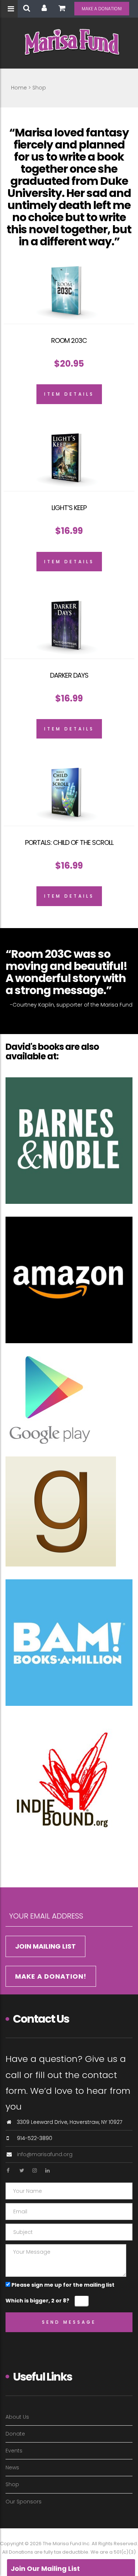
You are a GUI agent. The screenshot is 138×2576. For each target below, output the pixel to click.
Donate (15, 2434)
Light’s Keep (69, 508)
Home (19, 88)
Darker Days (69, 675)
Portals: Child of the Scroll (69, 842)
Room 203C (69, 340)
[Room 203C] (69, 292)
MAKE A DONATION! (102, 9)
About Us (17, 2417)
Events (14, 2451)
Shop (12, 2484)
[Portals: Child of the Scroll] (69, 793)
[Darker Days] (69, 626)
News (12, 2467)
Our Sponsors (24, 2502)
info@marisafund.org (45, 2154)
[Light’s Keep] (69, 459)
